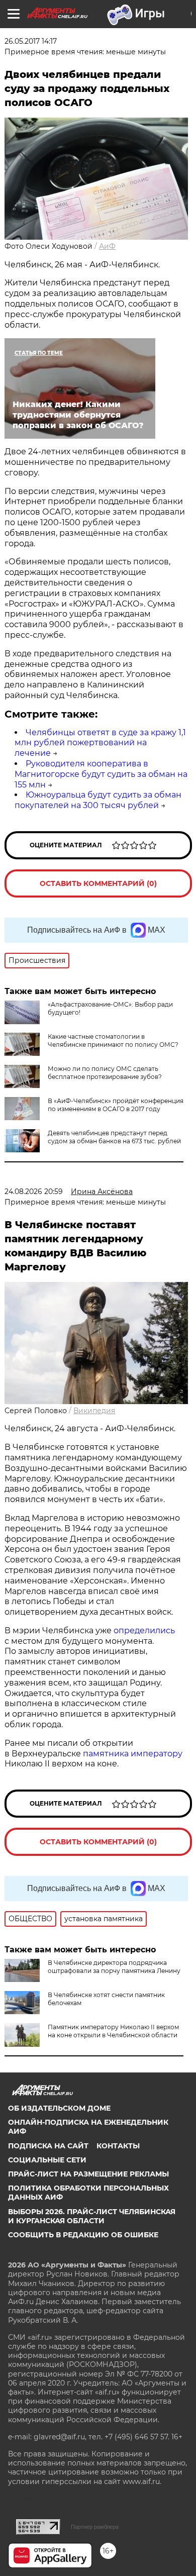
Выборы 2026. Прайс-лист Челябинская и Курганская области (92, 2216)
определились (144, 1630)
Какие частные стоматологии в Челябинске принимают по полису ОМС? (113, 1041)
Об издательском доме (59, 2108)
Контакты (118, 2146)
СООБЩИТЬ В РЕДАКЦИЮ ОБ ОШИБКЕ (83, 2235)
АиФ (107, 246)
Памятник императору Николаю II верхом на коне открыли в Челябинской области (113, 2031)
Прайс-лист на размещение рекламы (88, 2174)
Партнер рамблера (95, 2527)
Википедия (94, 1411)
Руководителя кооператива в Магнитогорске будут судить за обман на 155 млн (101, 774)
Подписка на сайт (48, 2146)
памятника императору (133, 1754)
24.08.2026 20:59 (34, 1192)
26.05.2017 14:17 (31, 41)
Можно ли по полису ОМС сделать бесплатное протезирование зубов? (105, 1073)
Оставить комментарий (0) (98, 883)
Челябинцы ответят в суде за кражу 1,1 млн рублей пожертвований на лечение (100, 743)
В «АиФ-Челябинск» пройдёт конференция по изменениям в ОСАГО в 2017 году (116, 1105)
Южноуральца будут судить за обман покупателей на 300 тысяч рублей (98, 800)
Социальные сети (47, 2160)
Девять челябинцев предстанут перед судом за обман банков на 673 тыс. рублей (114, 1137)
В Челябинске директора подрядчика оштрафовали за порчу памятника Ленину (114, 1967)
